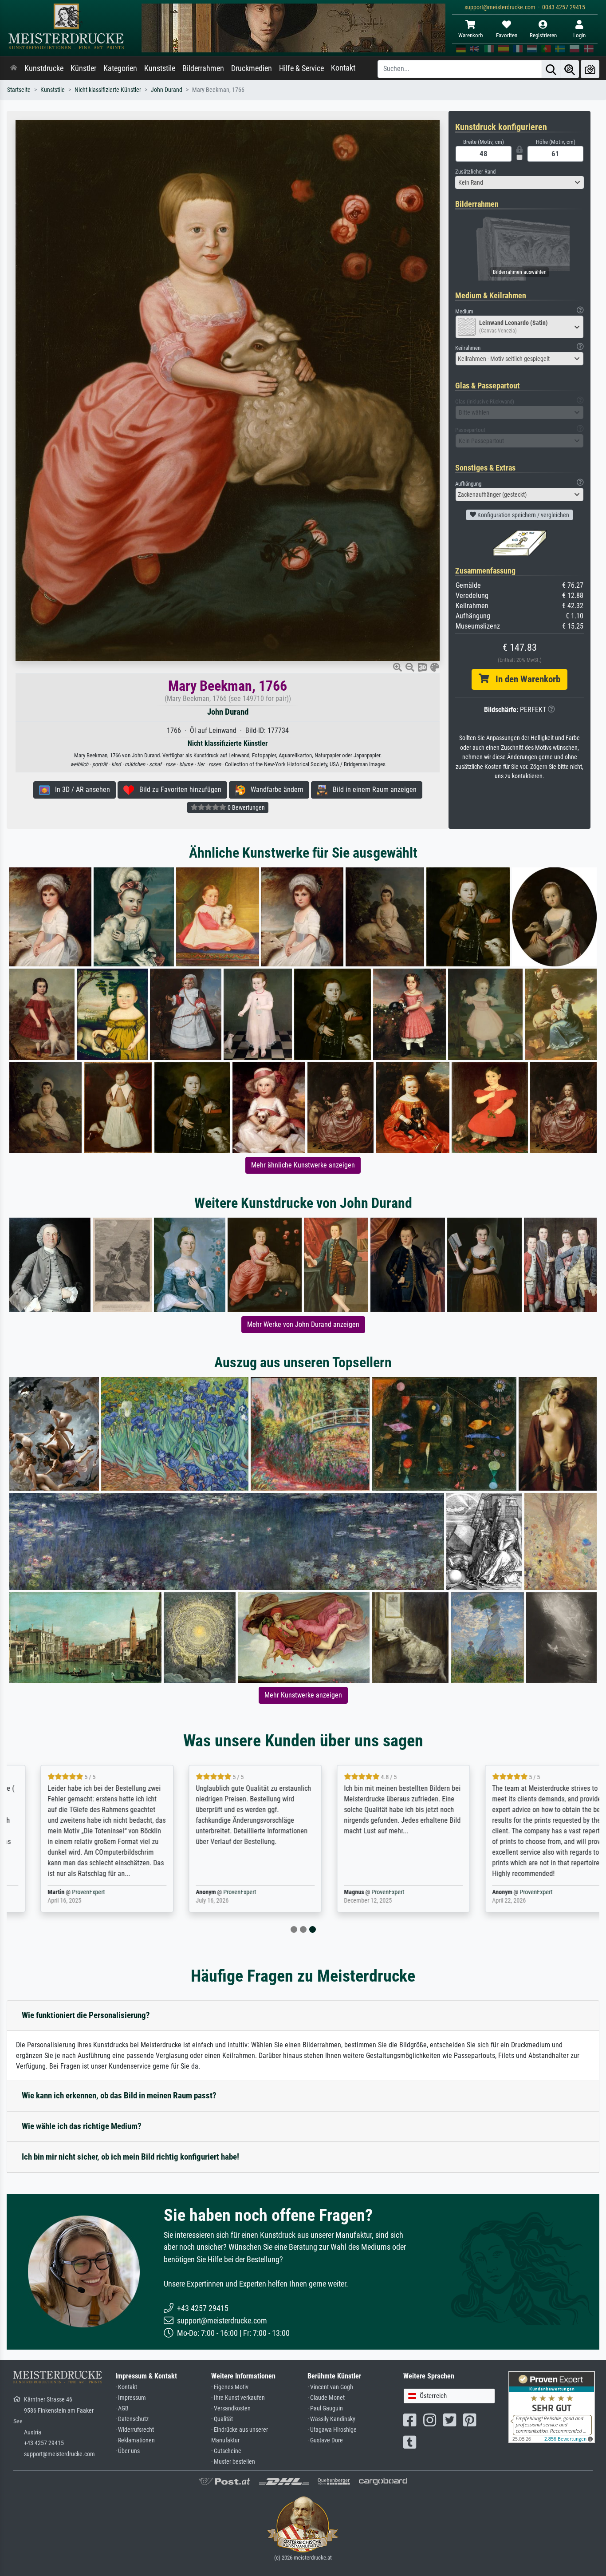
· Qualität (222, 2419)
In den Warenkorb (525, 679)
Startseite (19, 90)
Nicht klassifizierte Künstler (108, 90)
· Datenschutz (132, 2419)
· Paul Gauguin (325, 2408)
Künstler (83, 68)
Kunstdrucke (44, 68)
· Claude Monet (326, 2398)
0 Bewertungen (246, 807)
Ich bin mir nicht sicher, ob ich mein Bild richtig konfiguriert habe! (130, 2157)
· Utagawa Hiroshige (332, 2430)
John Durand (167, 90)
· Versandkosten (231, 2408)
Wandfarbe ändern (274, 789)
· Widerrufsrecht (135, 2430)
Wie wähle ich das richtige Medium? (82, 2126)
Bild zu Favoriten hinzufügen (178, 789)
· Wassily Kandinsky (331, 2419)
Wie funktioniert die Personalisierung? (86, 2015)
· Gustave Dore (325, 2440)
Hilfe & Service (301, 68)
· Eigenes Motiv (230, 2387)
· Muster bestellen (233, 2462)
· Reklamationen (135, 2440)
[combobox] (519, 182)
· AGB (122, 2408)
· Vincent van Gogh (330, 2387)
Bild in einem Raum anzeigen (372, 789)
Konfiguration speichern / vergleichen (523, 515)
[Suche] (551, 69)
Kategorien (120, 68)
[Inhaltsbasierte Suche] (570, 69)
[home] (14, 68)
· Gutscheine (226, 2451)
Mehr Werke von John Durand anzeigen (303, 1324)
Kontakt (343, 68)
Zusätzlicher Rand (475, 172)
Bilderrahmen (203, 68)
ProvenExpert (65, 1892)
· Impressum (131, 2398)
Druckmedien (252, 68)
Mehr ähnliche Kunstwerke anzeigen (303, 1165)
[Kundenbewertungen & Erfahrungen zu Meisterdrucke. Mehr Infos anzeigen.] (552, 2407)
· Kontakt (126, 2387)
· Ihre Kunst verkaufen (238, 2398)
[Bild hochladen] (590, 69)
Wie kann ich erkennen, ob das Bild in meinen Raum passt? (119, 2095)
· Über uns (128, 2451)
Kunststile (160, 68)
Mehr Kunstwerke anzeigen (303, 1695)
